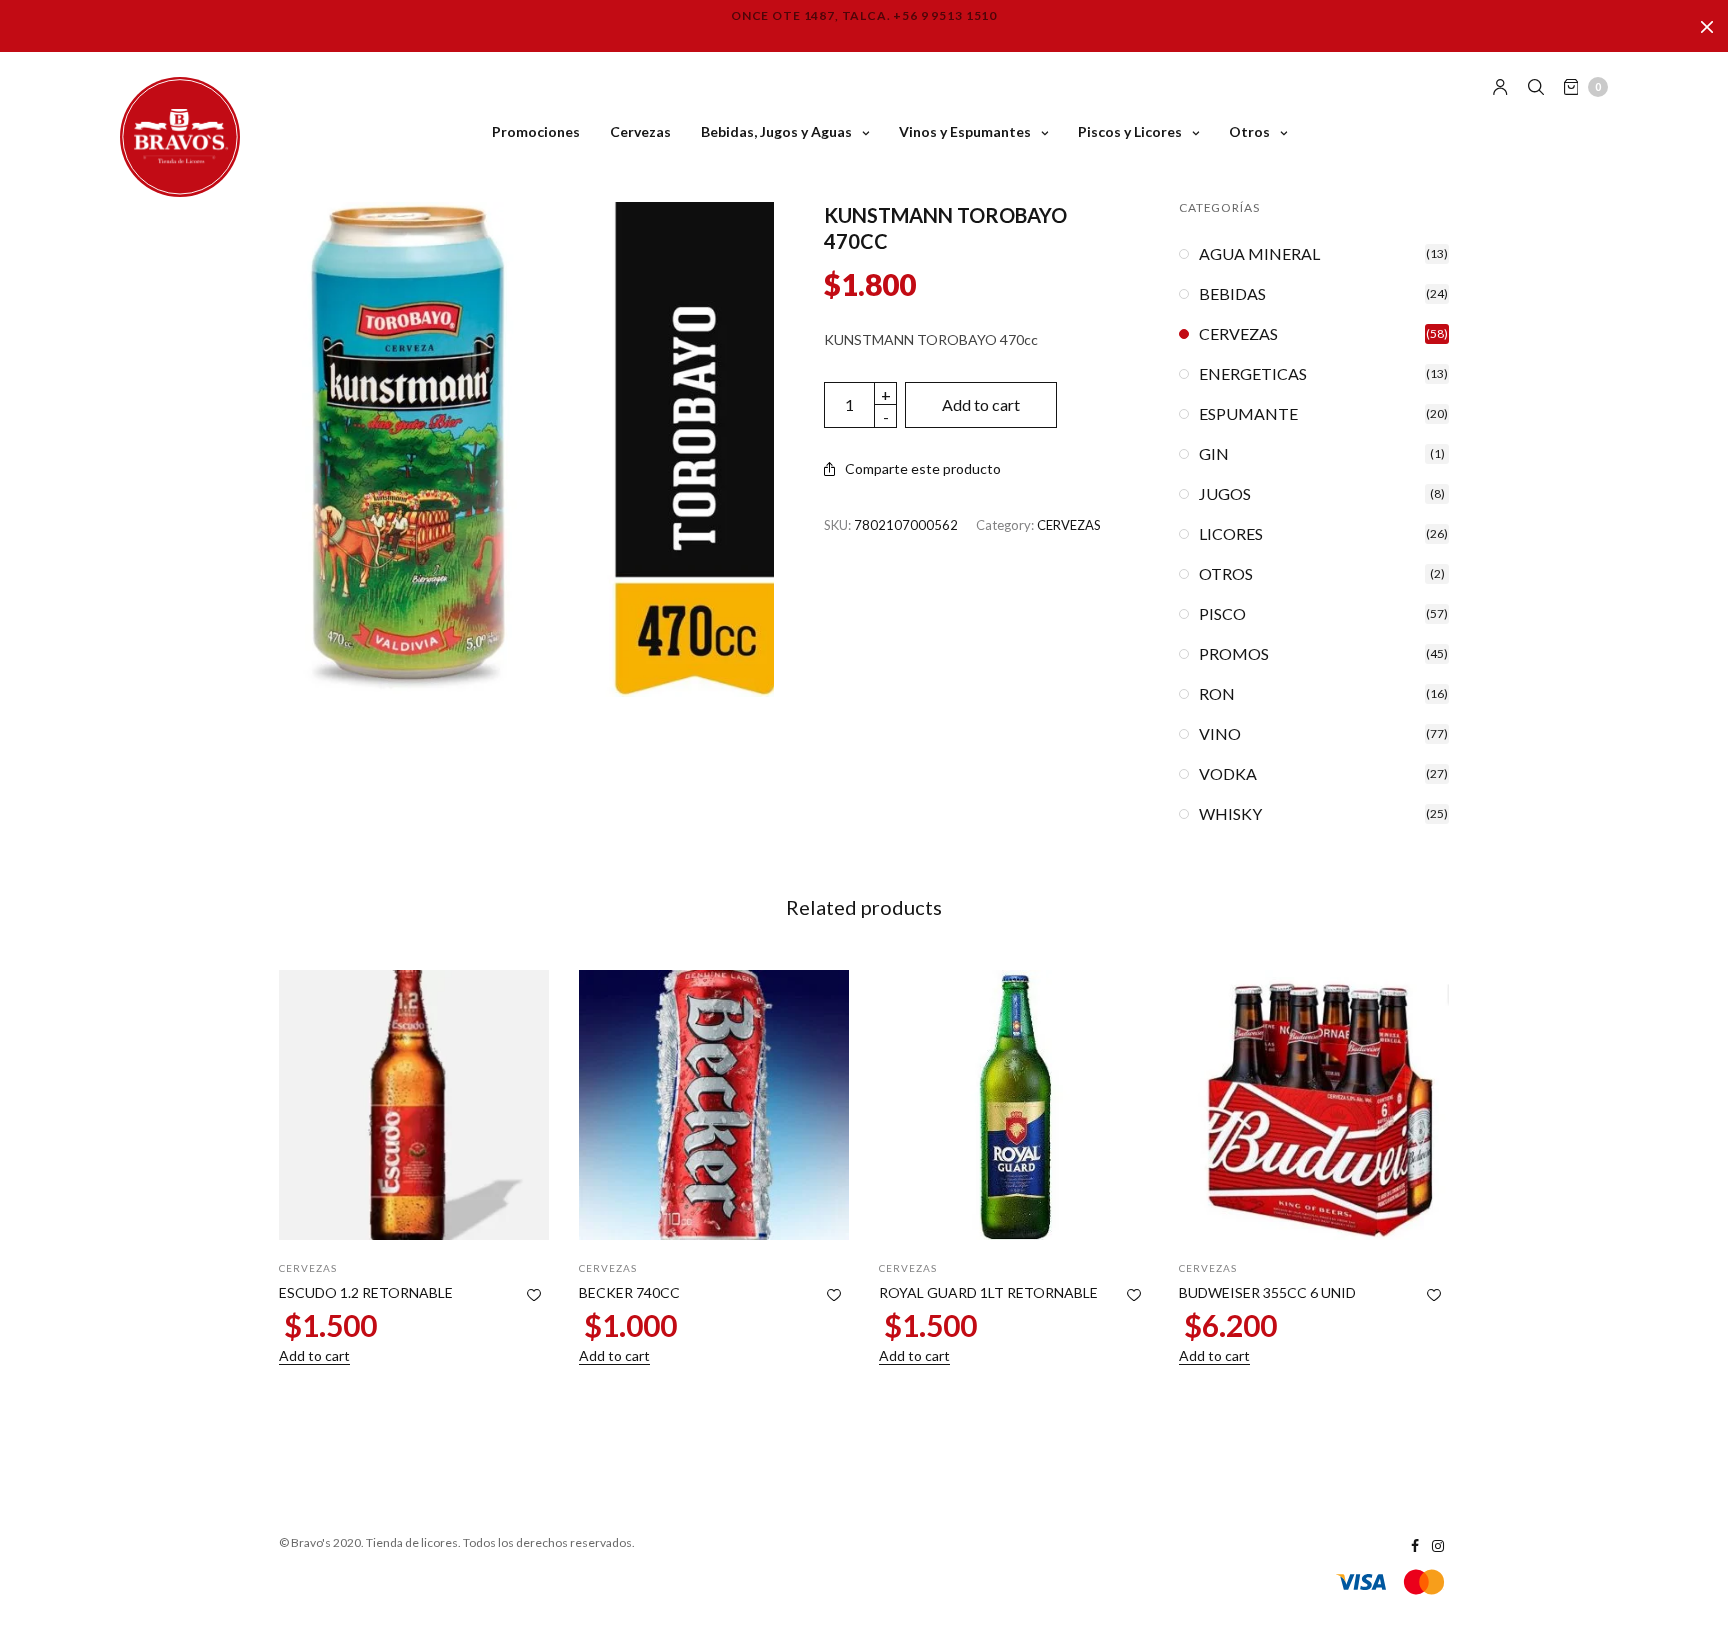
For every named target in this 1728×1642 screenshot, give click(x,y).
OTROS (1226, 574)
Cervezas (640, 131)
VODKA (1228, 774)
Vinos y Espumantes (965, 131)
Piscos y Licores (1130, 131)
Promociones (536, 131)
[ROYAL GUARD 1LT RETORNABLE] (1014, 1105)
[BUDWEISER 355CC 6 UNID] (1314, 1105)
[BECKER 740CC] (714, 1105)
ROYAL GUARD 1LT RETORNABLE (988, 1292)
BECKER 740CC (629, 1292)
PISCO (1222, 614)
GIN (1214, 454)
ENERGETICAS (1253, 374)
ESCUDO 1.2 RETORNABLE (366, 1292)
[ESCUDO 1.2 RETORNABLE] (414, 1105)
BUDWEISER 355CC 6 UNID (1267, 1292)
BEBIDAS (1232, 294)
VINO (1220, 734)
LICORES (1231, 534)
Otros (1249, 131)
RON (1217, 694)
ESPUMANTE (1248, 414)
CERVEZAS (1069, 525)
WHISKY (1230, 814)
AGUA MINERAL (1259, 254)
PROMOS (1234, 654)
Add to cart (981, 404)
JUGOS (1225, 494)
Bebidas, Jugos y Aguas (776, 131)
